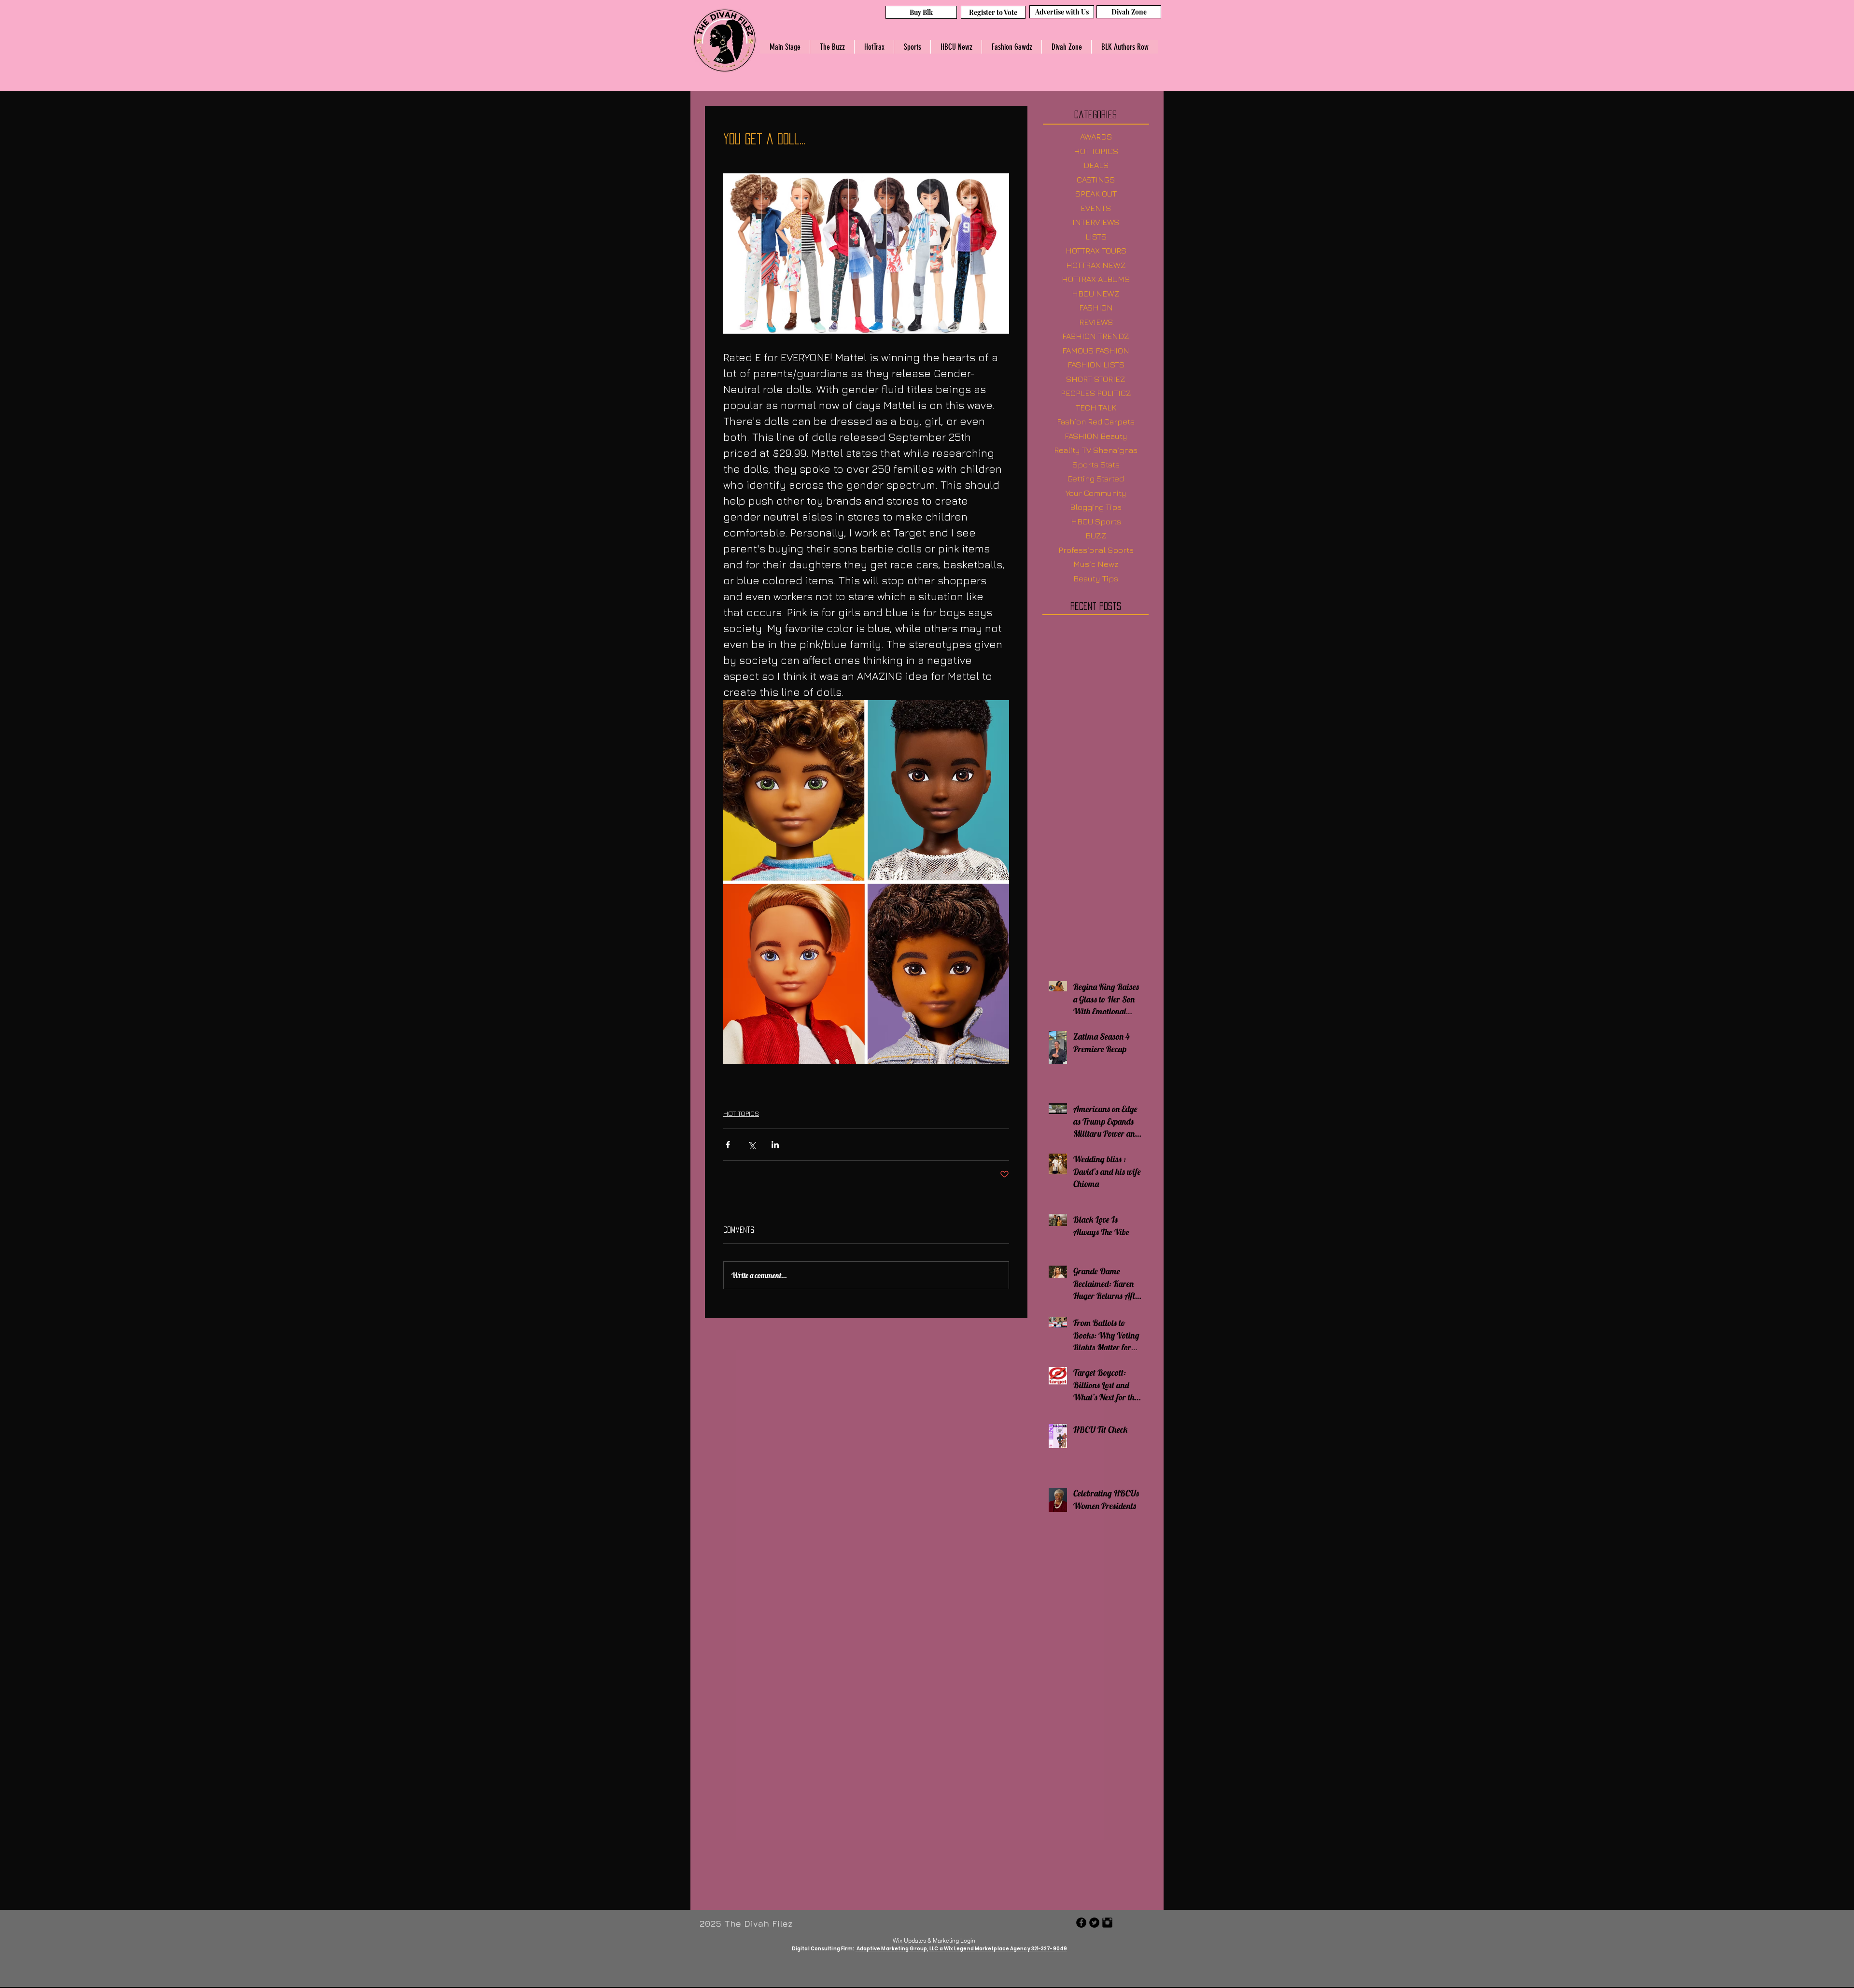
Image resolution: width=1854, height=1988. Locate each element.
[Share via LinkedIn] (775, 1145)
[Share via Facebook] (728, 1145)
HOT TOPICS (741, 1113)
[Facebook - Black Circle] (1081, 1924)
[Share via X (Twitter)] (751, 1145)
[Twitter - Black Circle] (1094, 1924)
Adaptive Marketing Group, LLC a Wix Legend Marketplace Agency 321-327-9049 (962, 1950)
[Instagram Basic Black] (1107, 1924)
